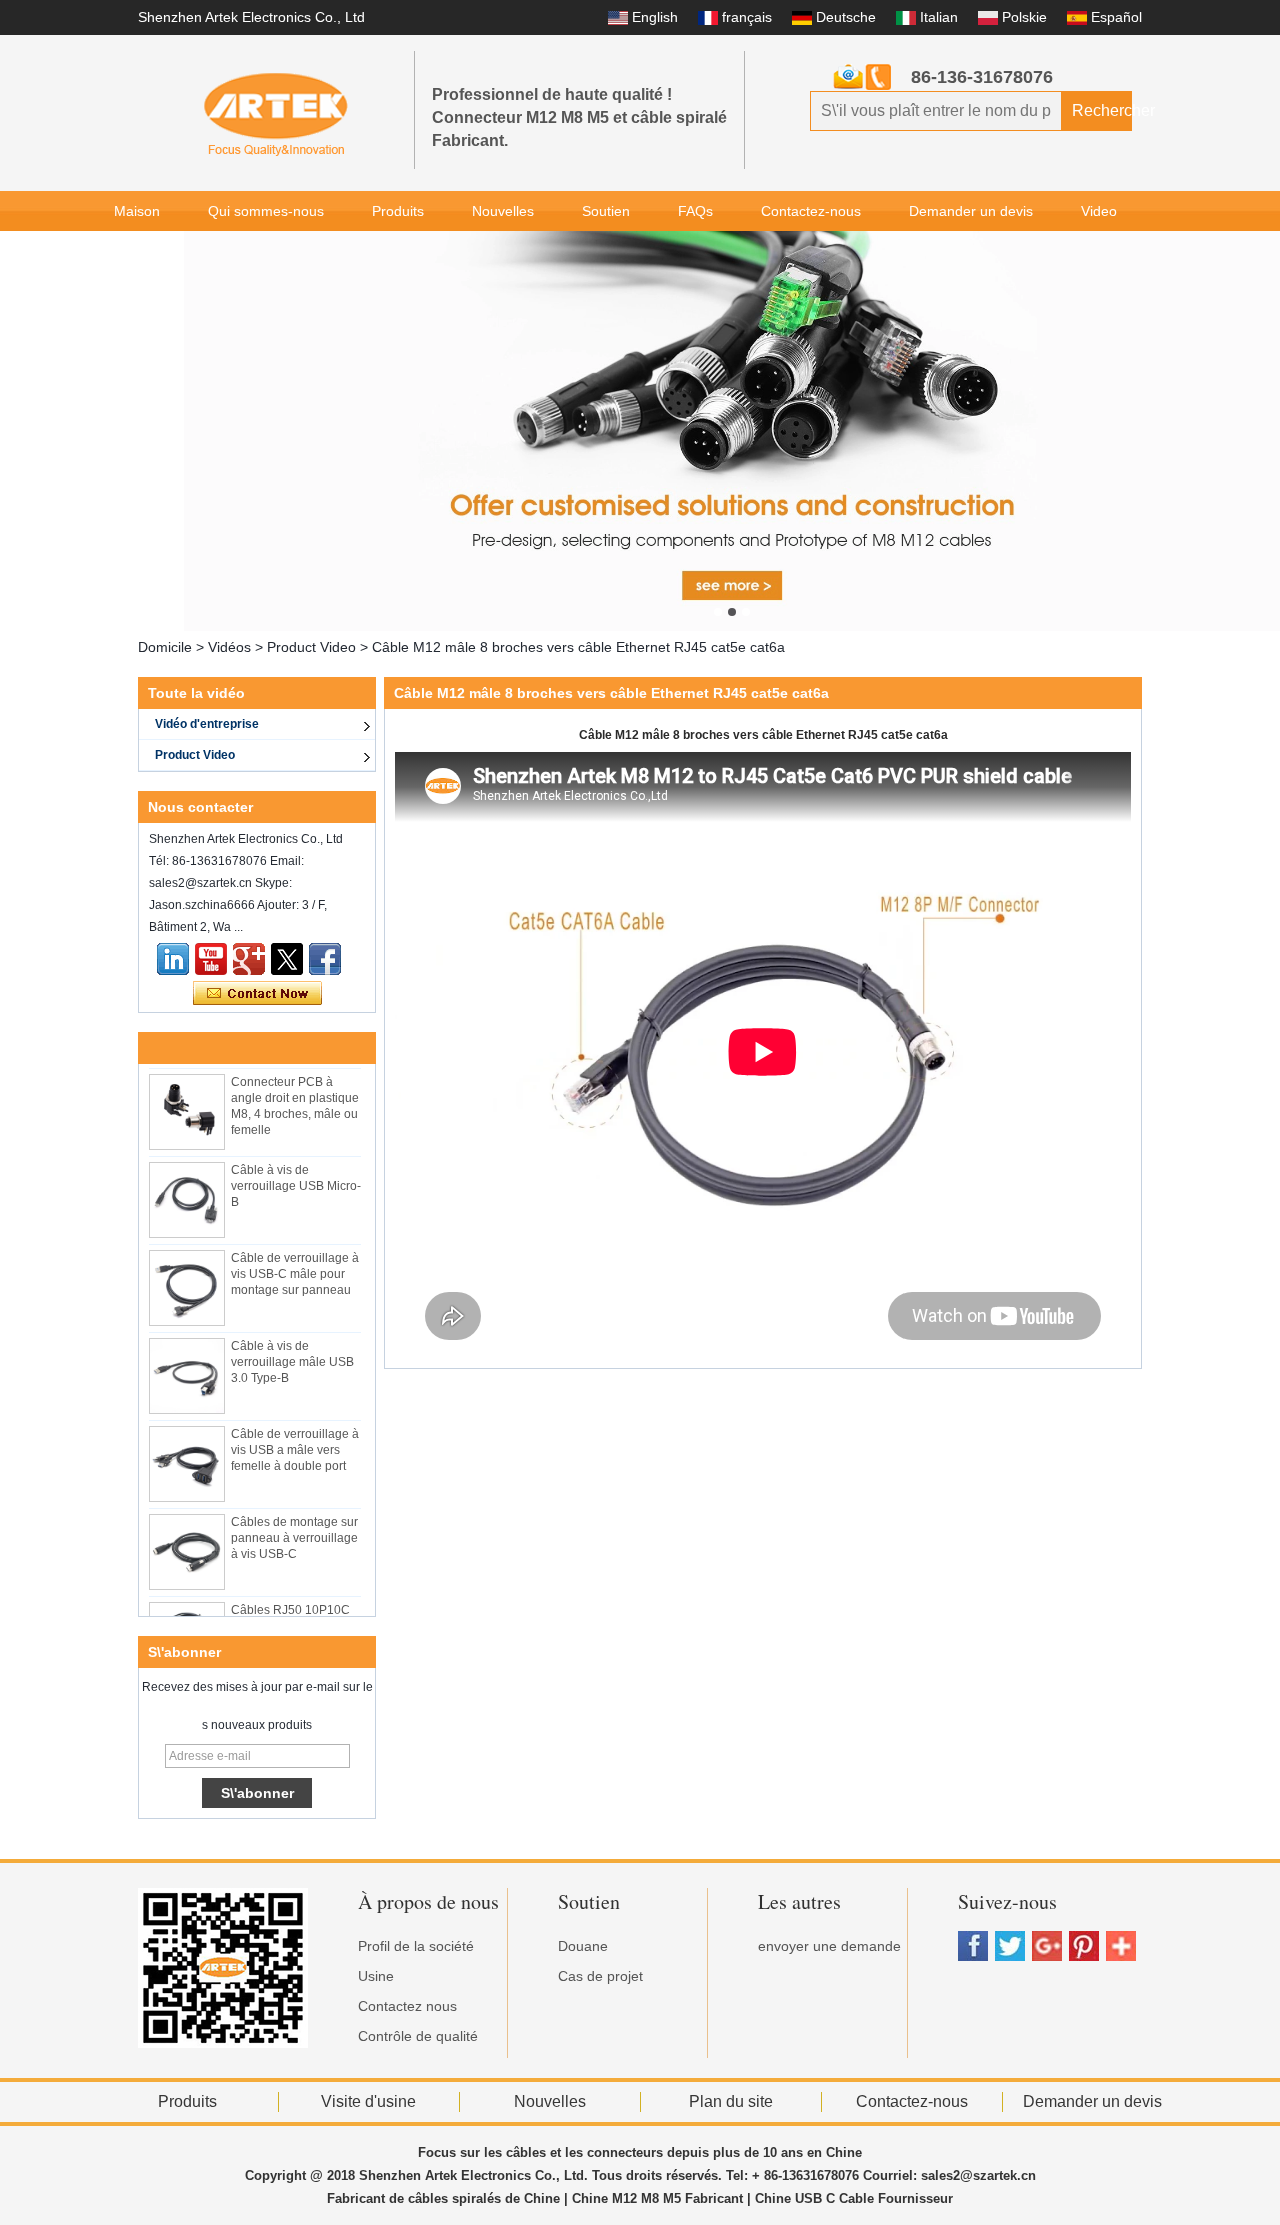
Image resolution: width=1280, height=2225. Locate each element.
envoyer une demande (829, 1946)
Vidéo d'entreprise (207, 724)
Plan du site (731, 2101)
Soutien (606, 211)
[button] (718, 612)
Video (1099, 211)
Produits (398, 211)
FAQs (695, 211)
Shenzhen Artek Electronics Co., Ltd (251, 17)
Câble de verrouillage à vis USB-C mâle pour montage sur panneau (295, 1263)
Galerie (137, 251)
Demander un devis (971, 211)
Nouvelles (503, 211)
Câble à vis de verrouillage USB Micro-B (296, 1175)
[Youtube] (211, 959)
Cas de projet (600, 1976)
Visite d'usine (368, 2101)
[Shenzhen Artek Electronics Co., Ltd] (276, 113)
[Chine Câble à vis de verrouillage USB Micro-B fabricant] (187, 1189)
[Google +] (249, 959)
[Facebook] (325, 959)
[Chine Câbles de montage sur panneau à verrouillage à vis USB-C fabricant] (187, 1541)
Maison (137, 211)
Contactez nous (407, 2006)
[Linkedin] (173, 959)
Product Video (311, 647)
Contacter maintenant (257, 994)
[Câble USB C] (732, 431)
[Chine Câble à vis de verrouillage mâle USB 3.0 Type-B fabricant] (187, 1365)
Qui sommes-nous (266, 211)
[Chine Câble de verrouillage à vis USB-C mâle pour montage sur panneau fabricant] (187, 1277)
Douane (583, 1946)
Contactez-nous (811, 211)
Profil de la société (416, 1946)
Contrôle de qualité (418, 2036)
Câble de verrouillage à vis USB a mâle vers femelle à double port (295, 1439)
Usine (376, 1976)
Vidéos (229, 647)
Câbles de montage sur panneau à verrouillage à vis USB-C (294, 1527)
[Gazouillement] (287, 959)
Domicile (165, 647)
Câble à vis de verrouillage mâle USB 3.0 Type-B (292, 1351)
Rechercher (1102, 110)
